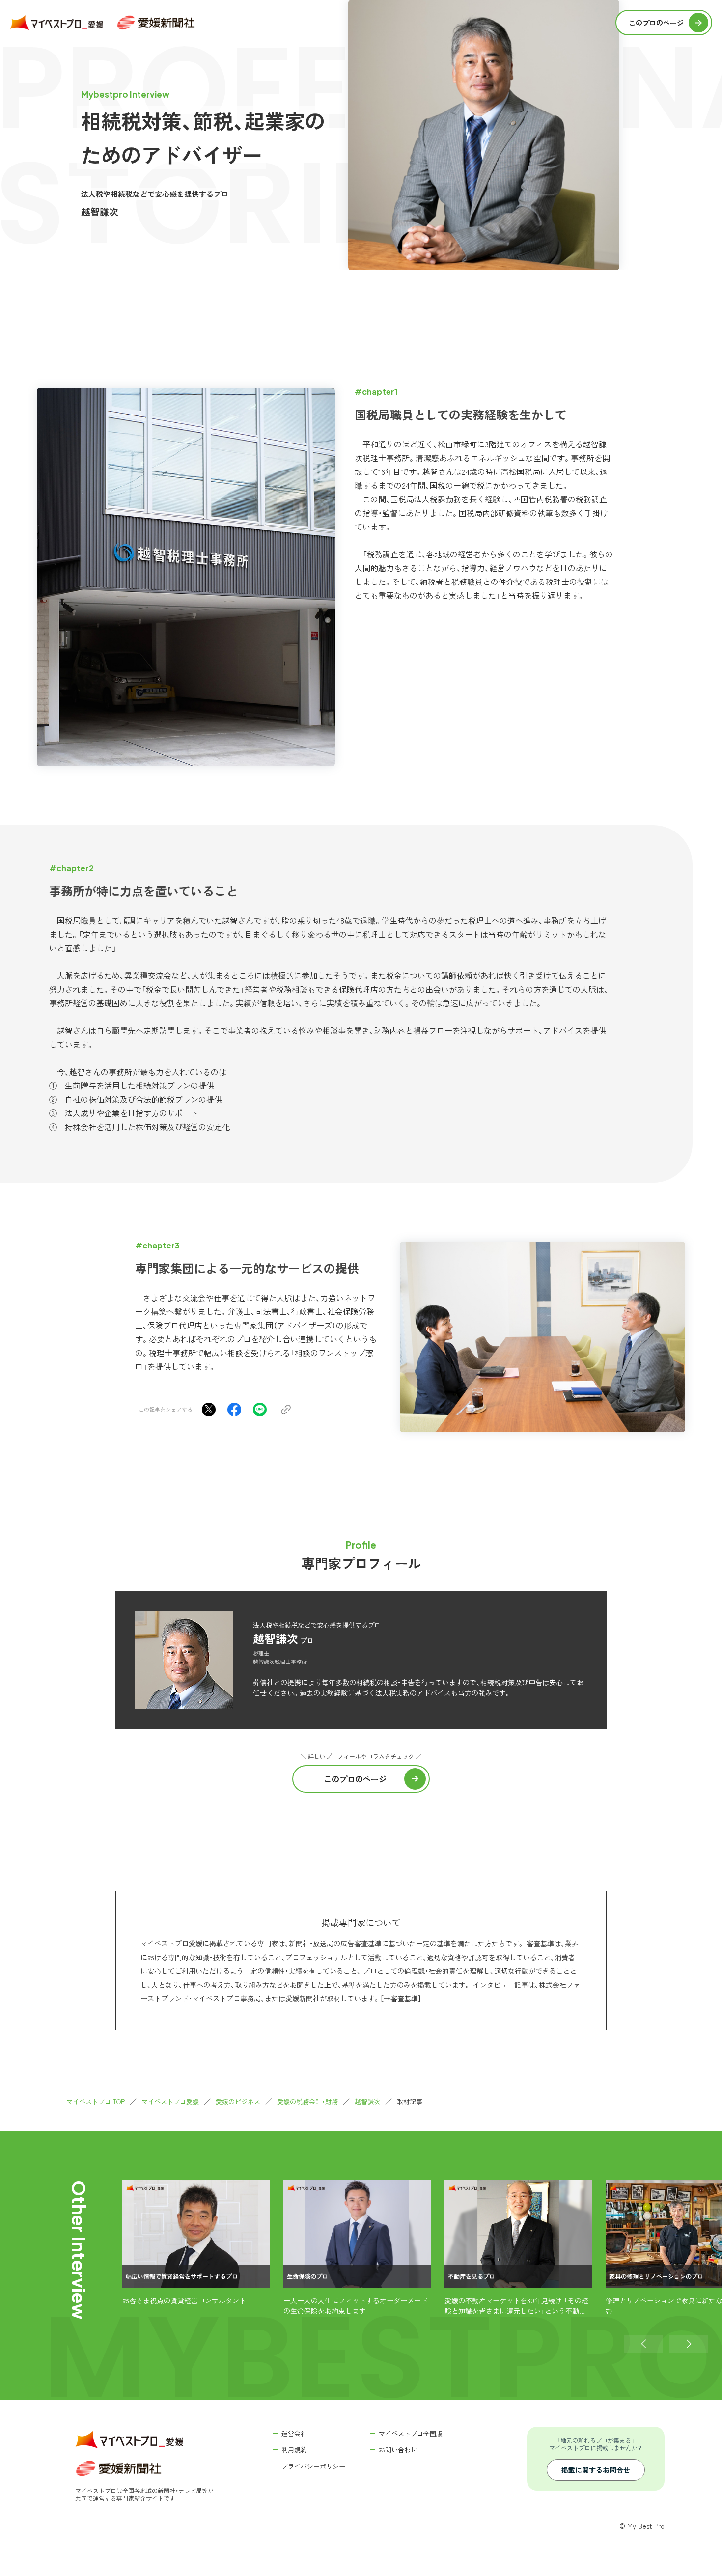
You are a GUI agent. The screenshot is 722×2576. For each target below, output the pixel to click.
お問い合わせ (398, 2450)
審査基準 (404, 1998)
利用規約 (294, 2450)
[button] (643, 2344)
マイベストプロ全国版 (411, 2433)
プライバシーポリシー (313, 2466)
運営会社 (294, 2433)
